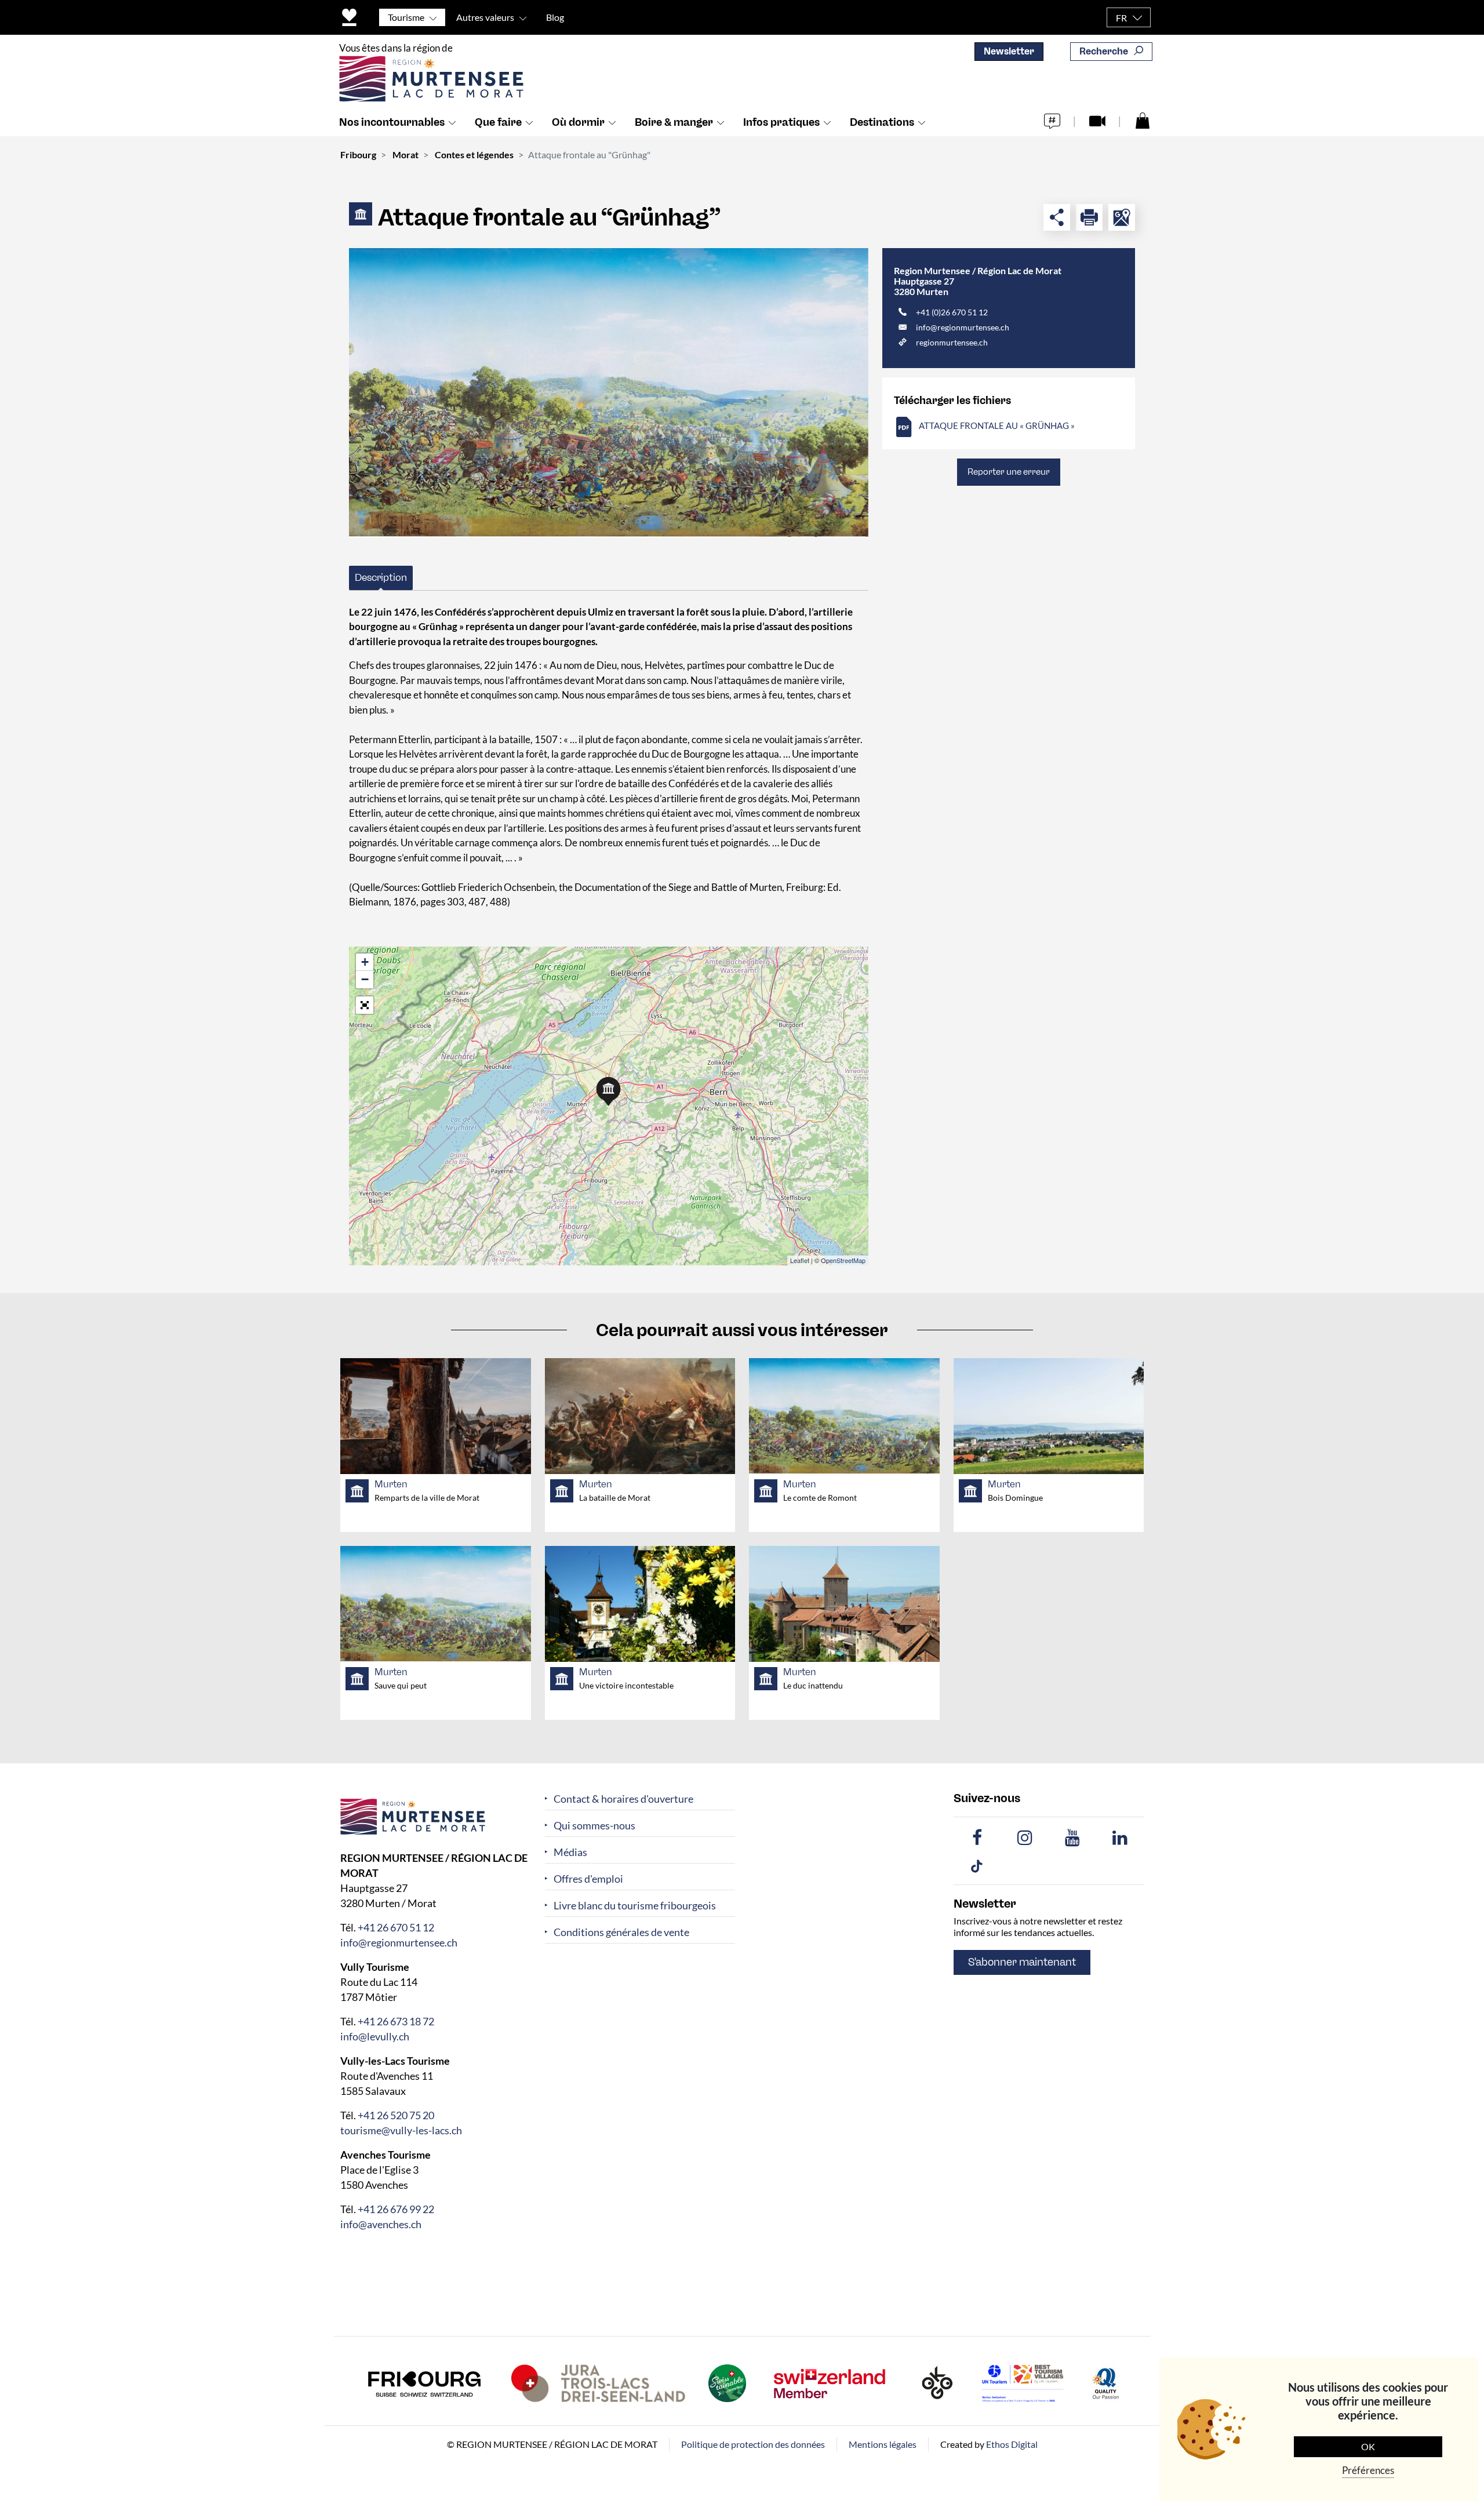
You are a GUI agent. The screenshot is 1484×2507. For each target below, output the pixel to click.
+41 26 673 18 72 (396, 2021)
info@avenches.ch (381, 2224)
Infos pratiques (781, 122)
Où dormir (578, 122)
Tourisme (406, 17)
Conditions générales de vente (621, 1932)
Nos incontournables (392, 122)
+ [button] (365, 962)
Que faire (498, 122)
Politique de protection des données (753, 2444)
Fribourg (358, 154)
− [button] (365, 979)
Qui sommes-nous (594, 1826)
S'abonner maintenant (1022, 1962)
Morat (405, 154)
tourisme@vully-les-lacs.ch (401, 2130)
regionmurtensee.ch (952, 342)
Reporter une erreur (1009, 472)
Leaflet (800, 1260)
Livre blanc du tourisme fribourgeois (635, 1906)
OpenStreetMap (843, 1260)
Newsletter (1009, 51)
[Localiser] (1122, 217)
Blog (555, 17)
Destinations (882, 122)
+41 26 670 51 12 (396, 1927)
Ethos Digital (1012, 2444)
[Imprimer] (1089, 217)
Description (381, 577)
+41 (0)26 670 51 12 (952, 312)
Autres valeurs (485, 17)
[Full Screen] (365, 1005)
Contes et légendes (474, 154)
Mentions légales (883, 2444)
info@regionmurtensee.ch (963, 327)
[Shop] (1143, 120)
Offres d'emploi (588, 1879)
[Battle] (609, 393)
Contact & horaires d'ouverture (623, 1799)
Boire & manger (674, 122)
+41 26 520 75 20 (396, 2115)
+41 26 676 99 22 (396, 2209)
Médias (570, 1852)
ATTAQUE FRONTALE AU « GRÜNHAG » (997, 425)
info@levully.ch (375, 2036)
